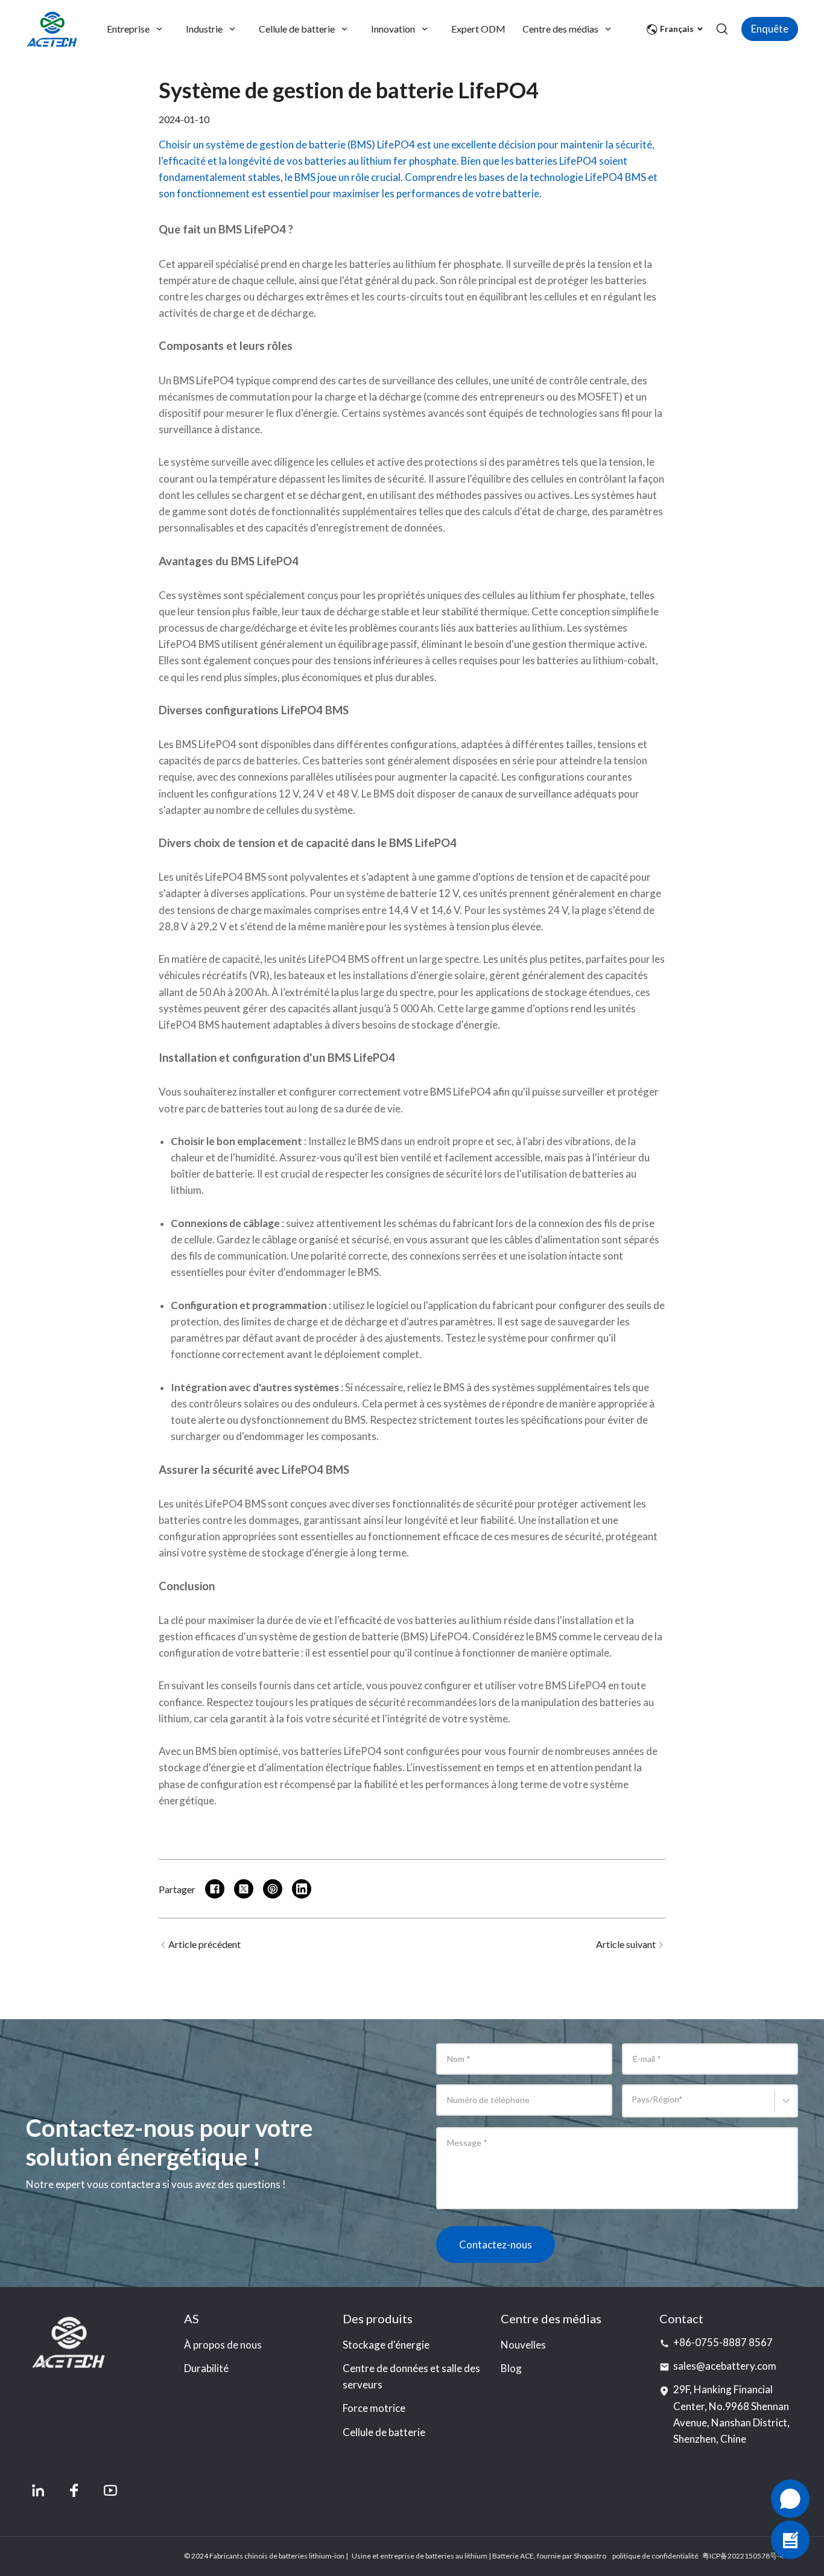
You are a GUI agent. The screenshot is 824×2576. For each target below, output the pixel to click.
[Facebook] (74, 2490)
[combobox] (634, 2106)
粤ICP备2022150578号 (740, 2556)
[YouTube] (110, 2490)
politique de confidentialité (655, 2556)
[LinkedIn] (38, 2490)
